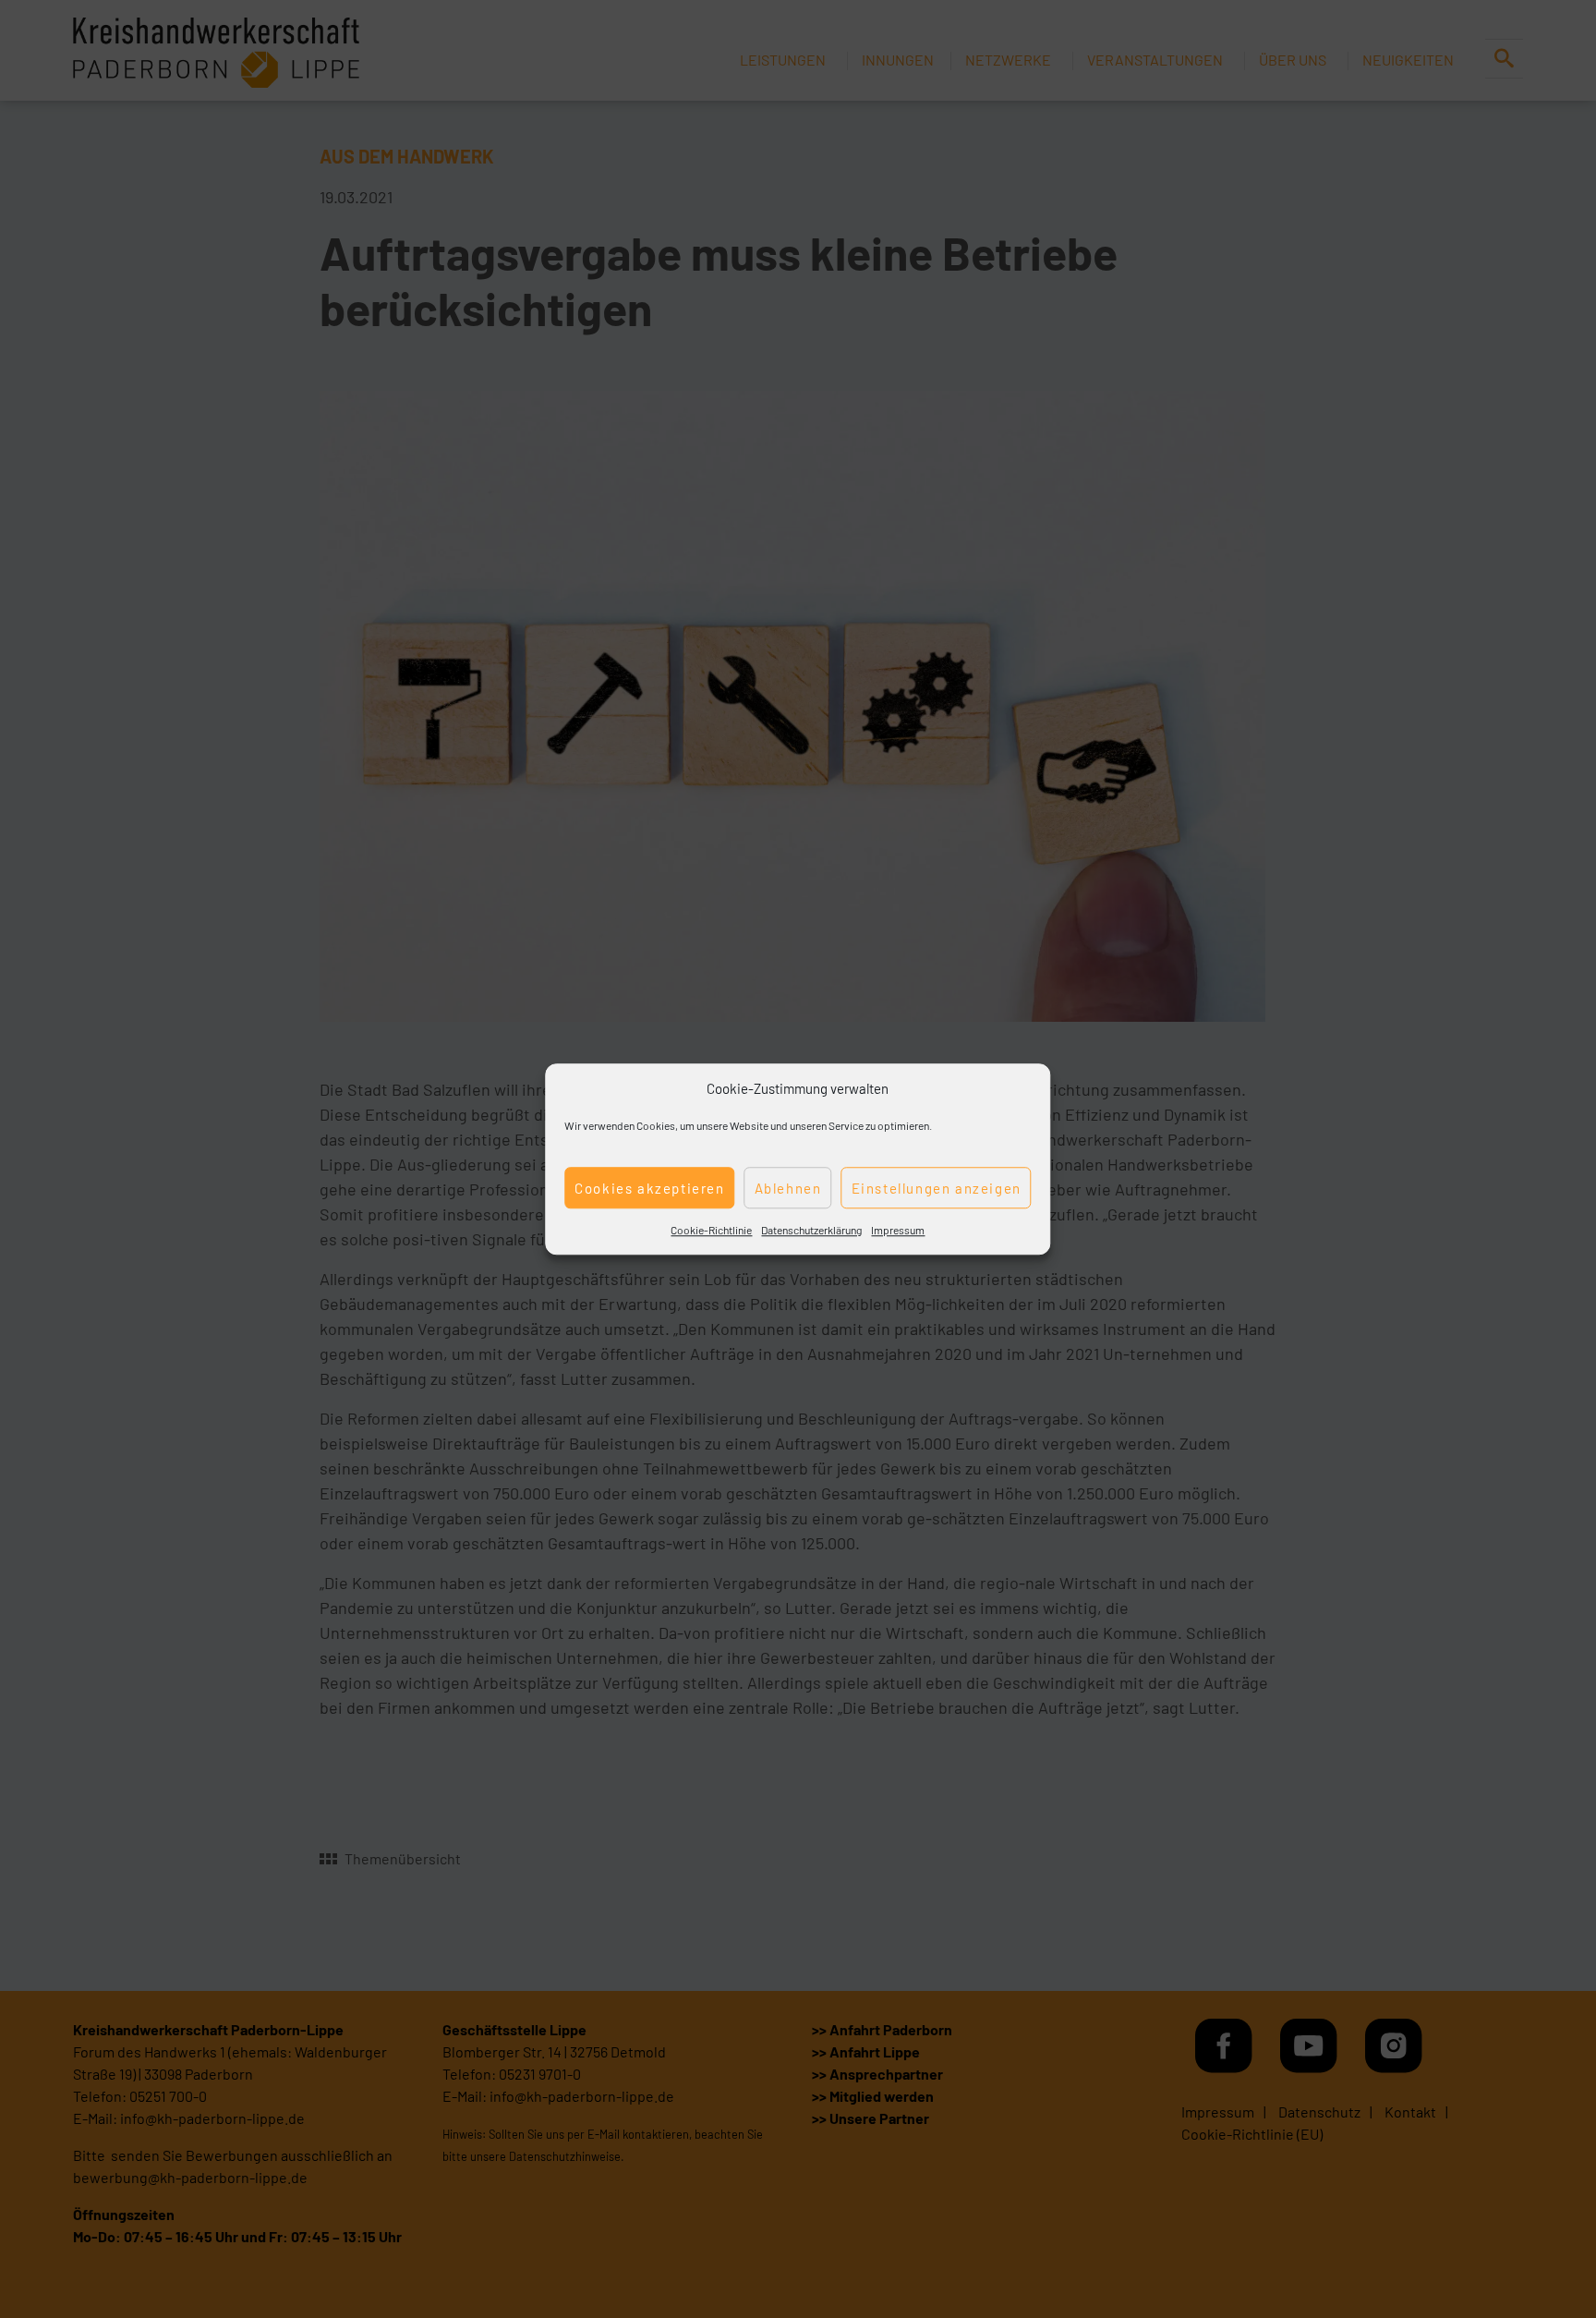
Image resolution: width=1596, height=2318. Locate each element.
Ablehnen (788, 1188)
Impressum (898, 1230)
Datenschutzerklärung (811, 1230)
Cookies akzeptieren (649, 1188)
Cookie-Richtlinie (711, 1230)
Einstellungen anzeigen (937, 1188)
